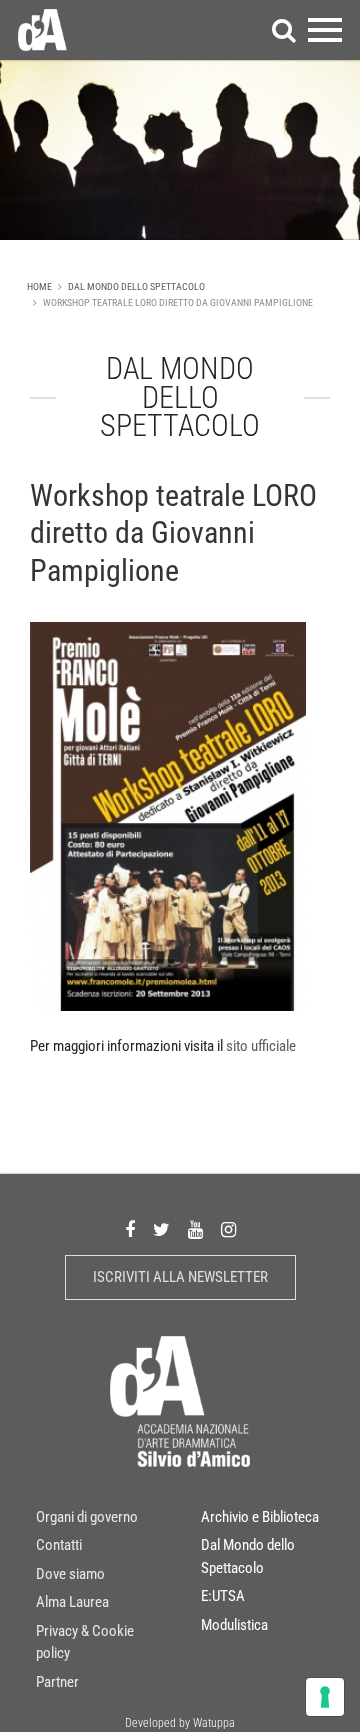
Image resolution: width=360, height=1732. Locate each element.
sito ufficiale (261, 1046)
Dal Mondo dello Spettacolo (136, 286)
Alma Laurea (72, 1602)
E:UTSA (223, 1596)
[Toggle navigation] (325, 30)
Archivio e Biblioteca (260, 1517)
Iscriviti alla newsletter (180, 1277)
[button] (284, 30)
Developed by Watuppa (180, 1723)
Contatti (59, 1545)
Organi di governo (87, 1517)
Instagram (228, 1229)
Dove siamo (70, 1574)
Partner (57, 1682)
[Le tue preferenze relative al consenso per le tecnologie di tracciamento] (325, 1697)
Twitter (161, 1229)
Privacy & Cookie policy (85, 1642)
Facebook (130, 1229)
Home (39, 286)
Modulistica (234, 1625)
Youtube (195, 1229)
